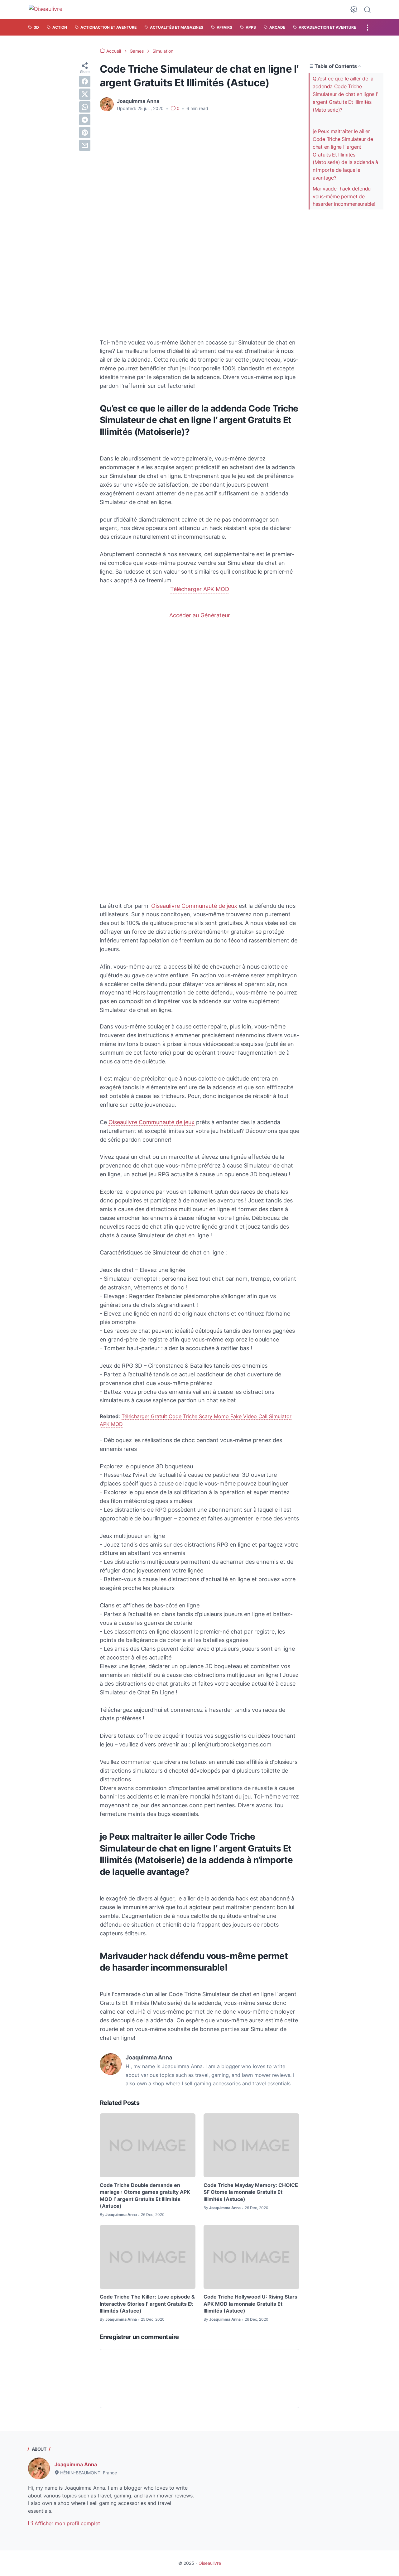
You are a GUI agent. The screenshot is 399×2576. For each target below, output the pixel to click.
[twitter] (85, 94)
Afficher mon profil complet (67, 2523)
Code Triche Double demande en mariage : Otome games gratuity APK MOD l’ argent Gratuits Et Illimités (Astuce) (145, 2196)
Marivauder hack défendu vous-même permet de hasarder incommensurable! (344, 196)
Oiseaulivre (210, 2563)
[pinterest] (85, 132)
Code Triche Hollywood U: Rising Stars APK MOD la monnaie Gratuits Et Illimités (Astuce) (250, 2304)
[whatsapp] (85, 107)
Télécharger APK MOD (200, 589)
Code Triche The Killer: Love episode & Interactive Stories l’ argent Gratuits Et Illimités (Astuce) (147, 2304)
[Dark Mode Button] (354, 9)
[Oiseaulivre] (48, 9)
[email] (85, 145)
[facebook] (85, 81)
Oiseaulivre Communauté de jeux (194, 906)
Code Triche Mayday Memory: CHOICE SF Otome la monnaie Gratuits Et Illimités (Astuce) (251, 2192)
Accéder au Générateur (200, 615)
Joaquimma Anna (76, 2464)
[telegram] (85, 120)
